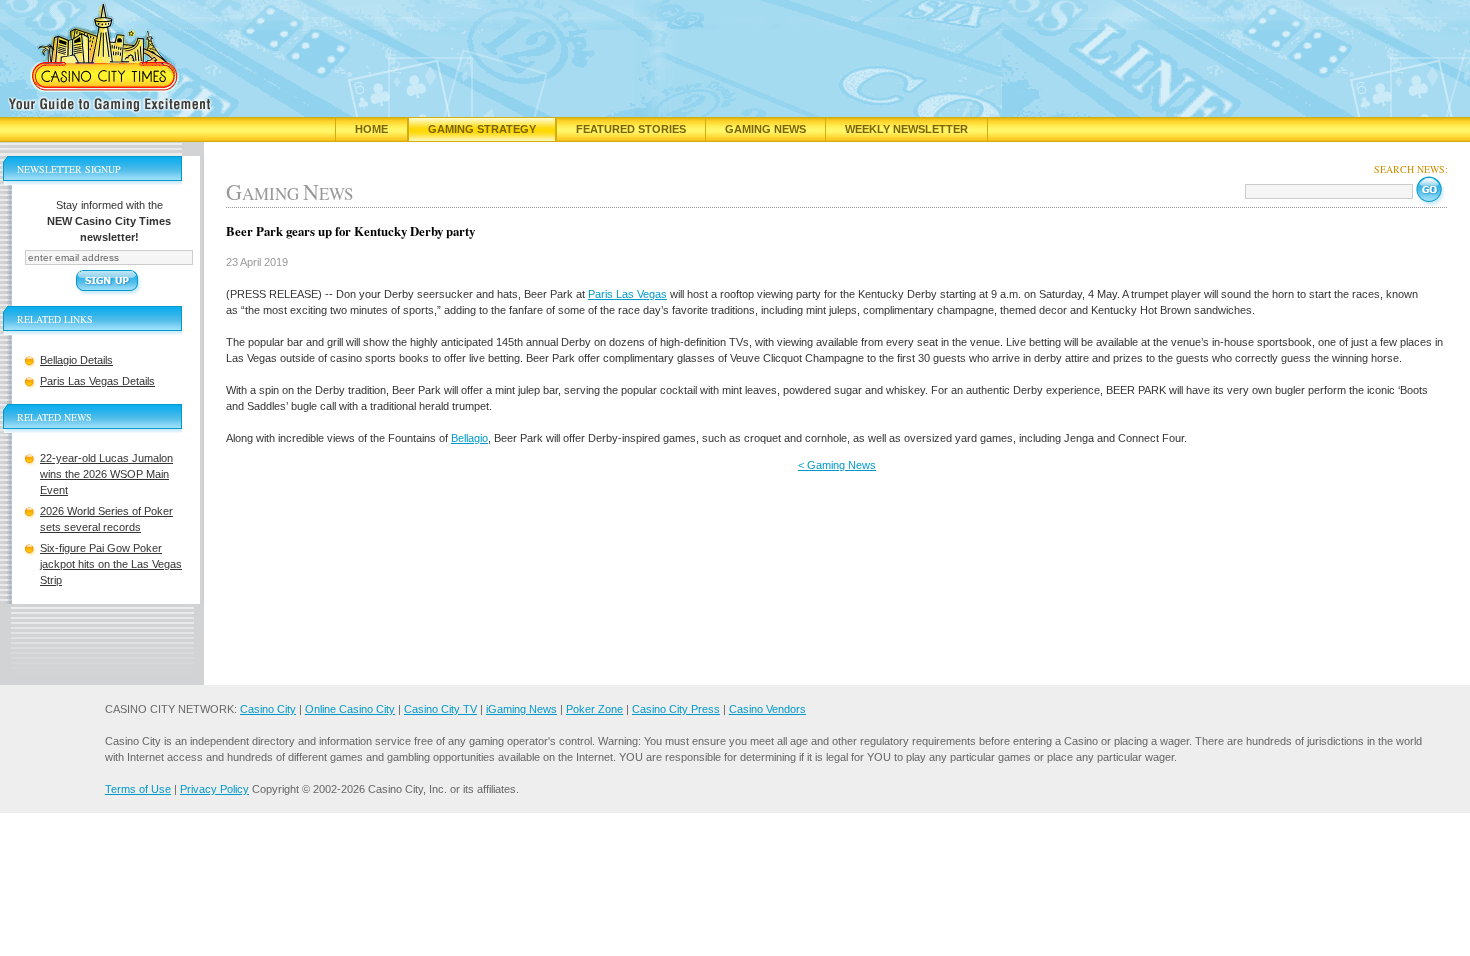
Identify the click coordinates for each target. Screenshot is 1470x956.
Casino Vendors (767, 709)
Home (371, 129)
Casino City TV (440, 709)
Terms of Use (138, 789)
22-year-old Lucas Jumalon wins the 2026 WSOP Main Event (106, 474)
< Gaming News (837, 465)
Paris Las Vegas (627, 294)
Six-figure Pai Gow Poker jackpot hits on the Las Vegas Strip (111, 564)
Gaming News (765, 129)
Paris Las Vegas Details (97, 381)
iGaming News (521, 709)
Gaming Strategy (482, 129)
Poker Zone (594, 709)
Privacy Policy (214, 789)
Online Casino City (350, 709)
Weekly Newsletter (906, 129)
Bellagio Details (76, 360)
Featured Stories (631, 129)
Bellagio (469, 438)
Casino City (268, 709)
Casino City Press (676, 709)
